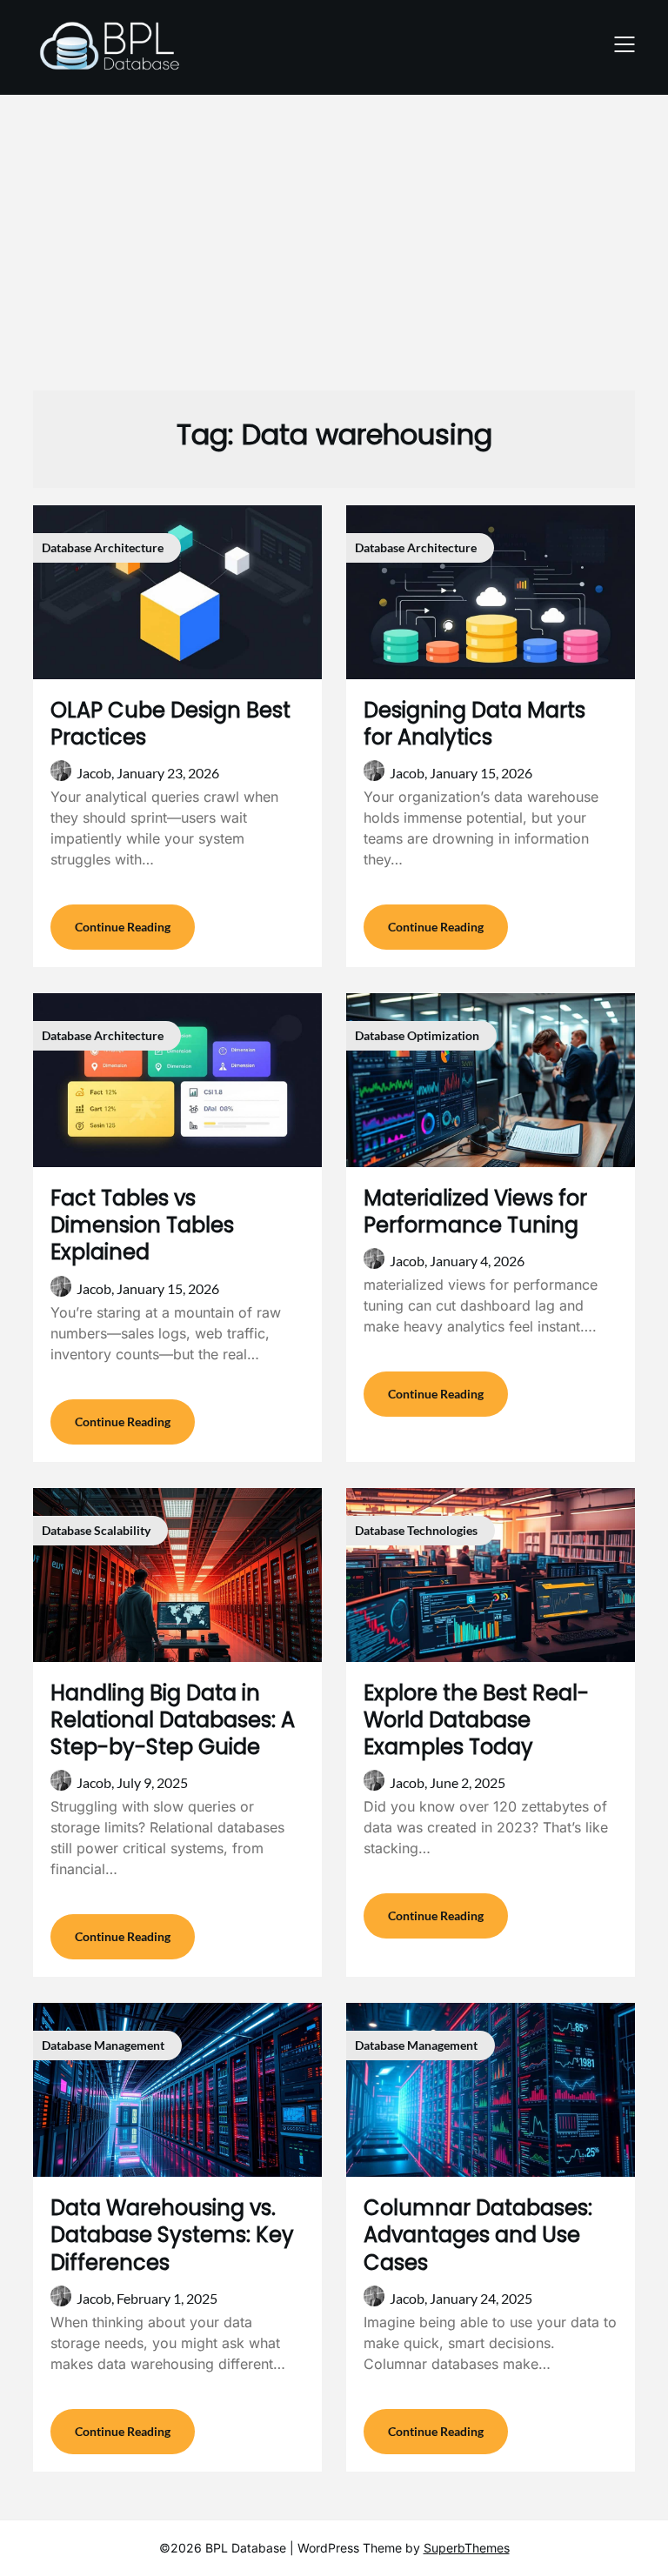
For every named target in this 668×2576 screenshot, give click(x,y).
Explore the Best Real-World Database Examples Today (476, 1720)
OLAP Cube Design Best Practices (170, 724)
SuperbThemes (467, 2548)
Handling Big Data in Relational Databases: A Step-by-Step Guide (173, 1720)
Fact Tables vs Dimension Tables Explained (142, 1225)
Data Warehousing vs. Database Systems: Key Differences (172, 2235)
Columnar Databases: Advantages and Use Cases (478, 2235)
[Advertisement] (334, 234)
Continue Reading (123, 927)
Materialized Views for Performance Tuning (475, 1211)
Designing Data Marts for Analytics (474, 724)
